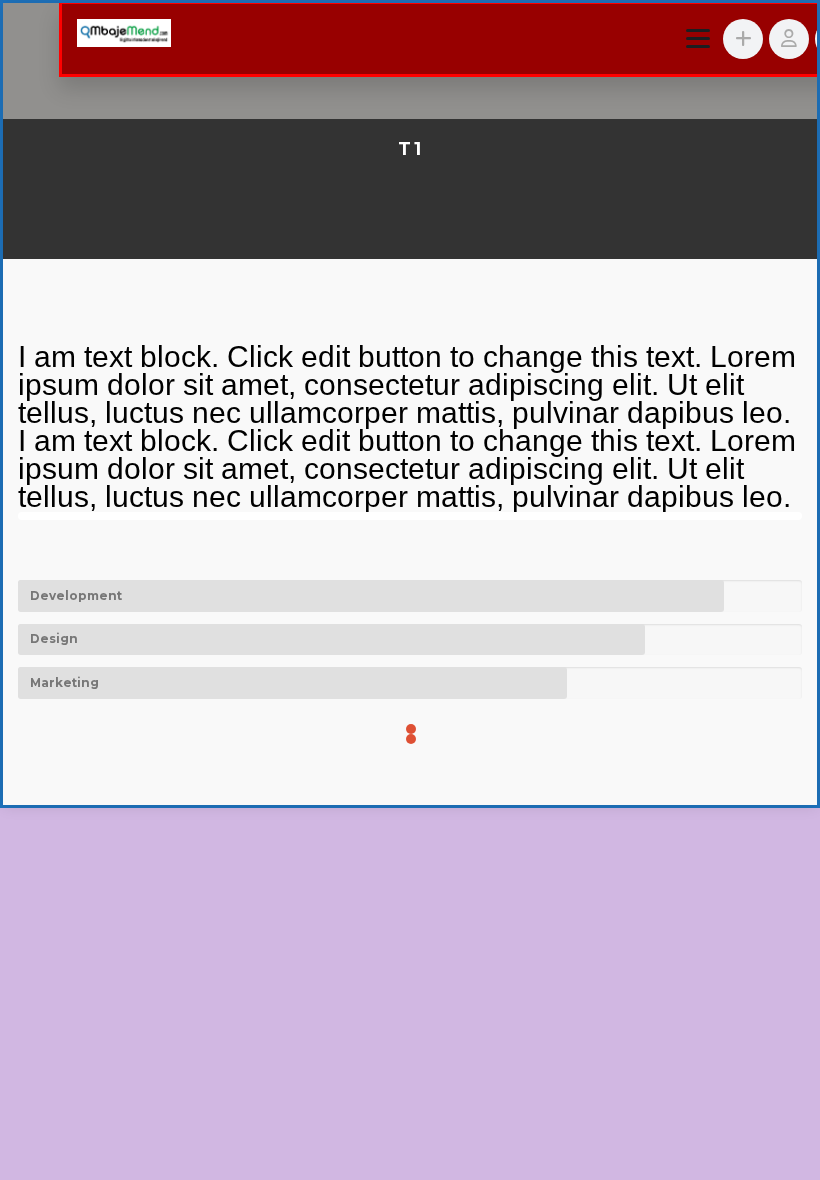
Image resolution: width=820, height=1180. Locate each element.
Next (768, 516)
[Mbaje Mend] (124, 35)
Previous (52, 516)
